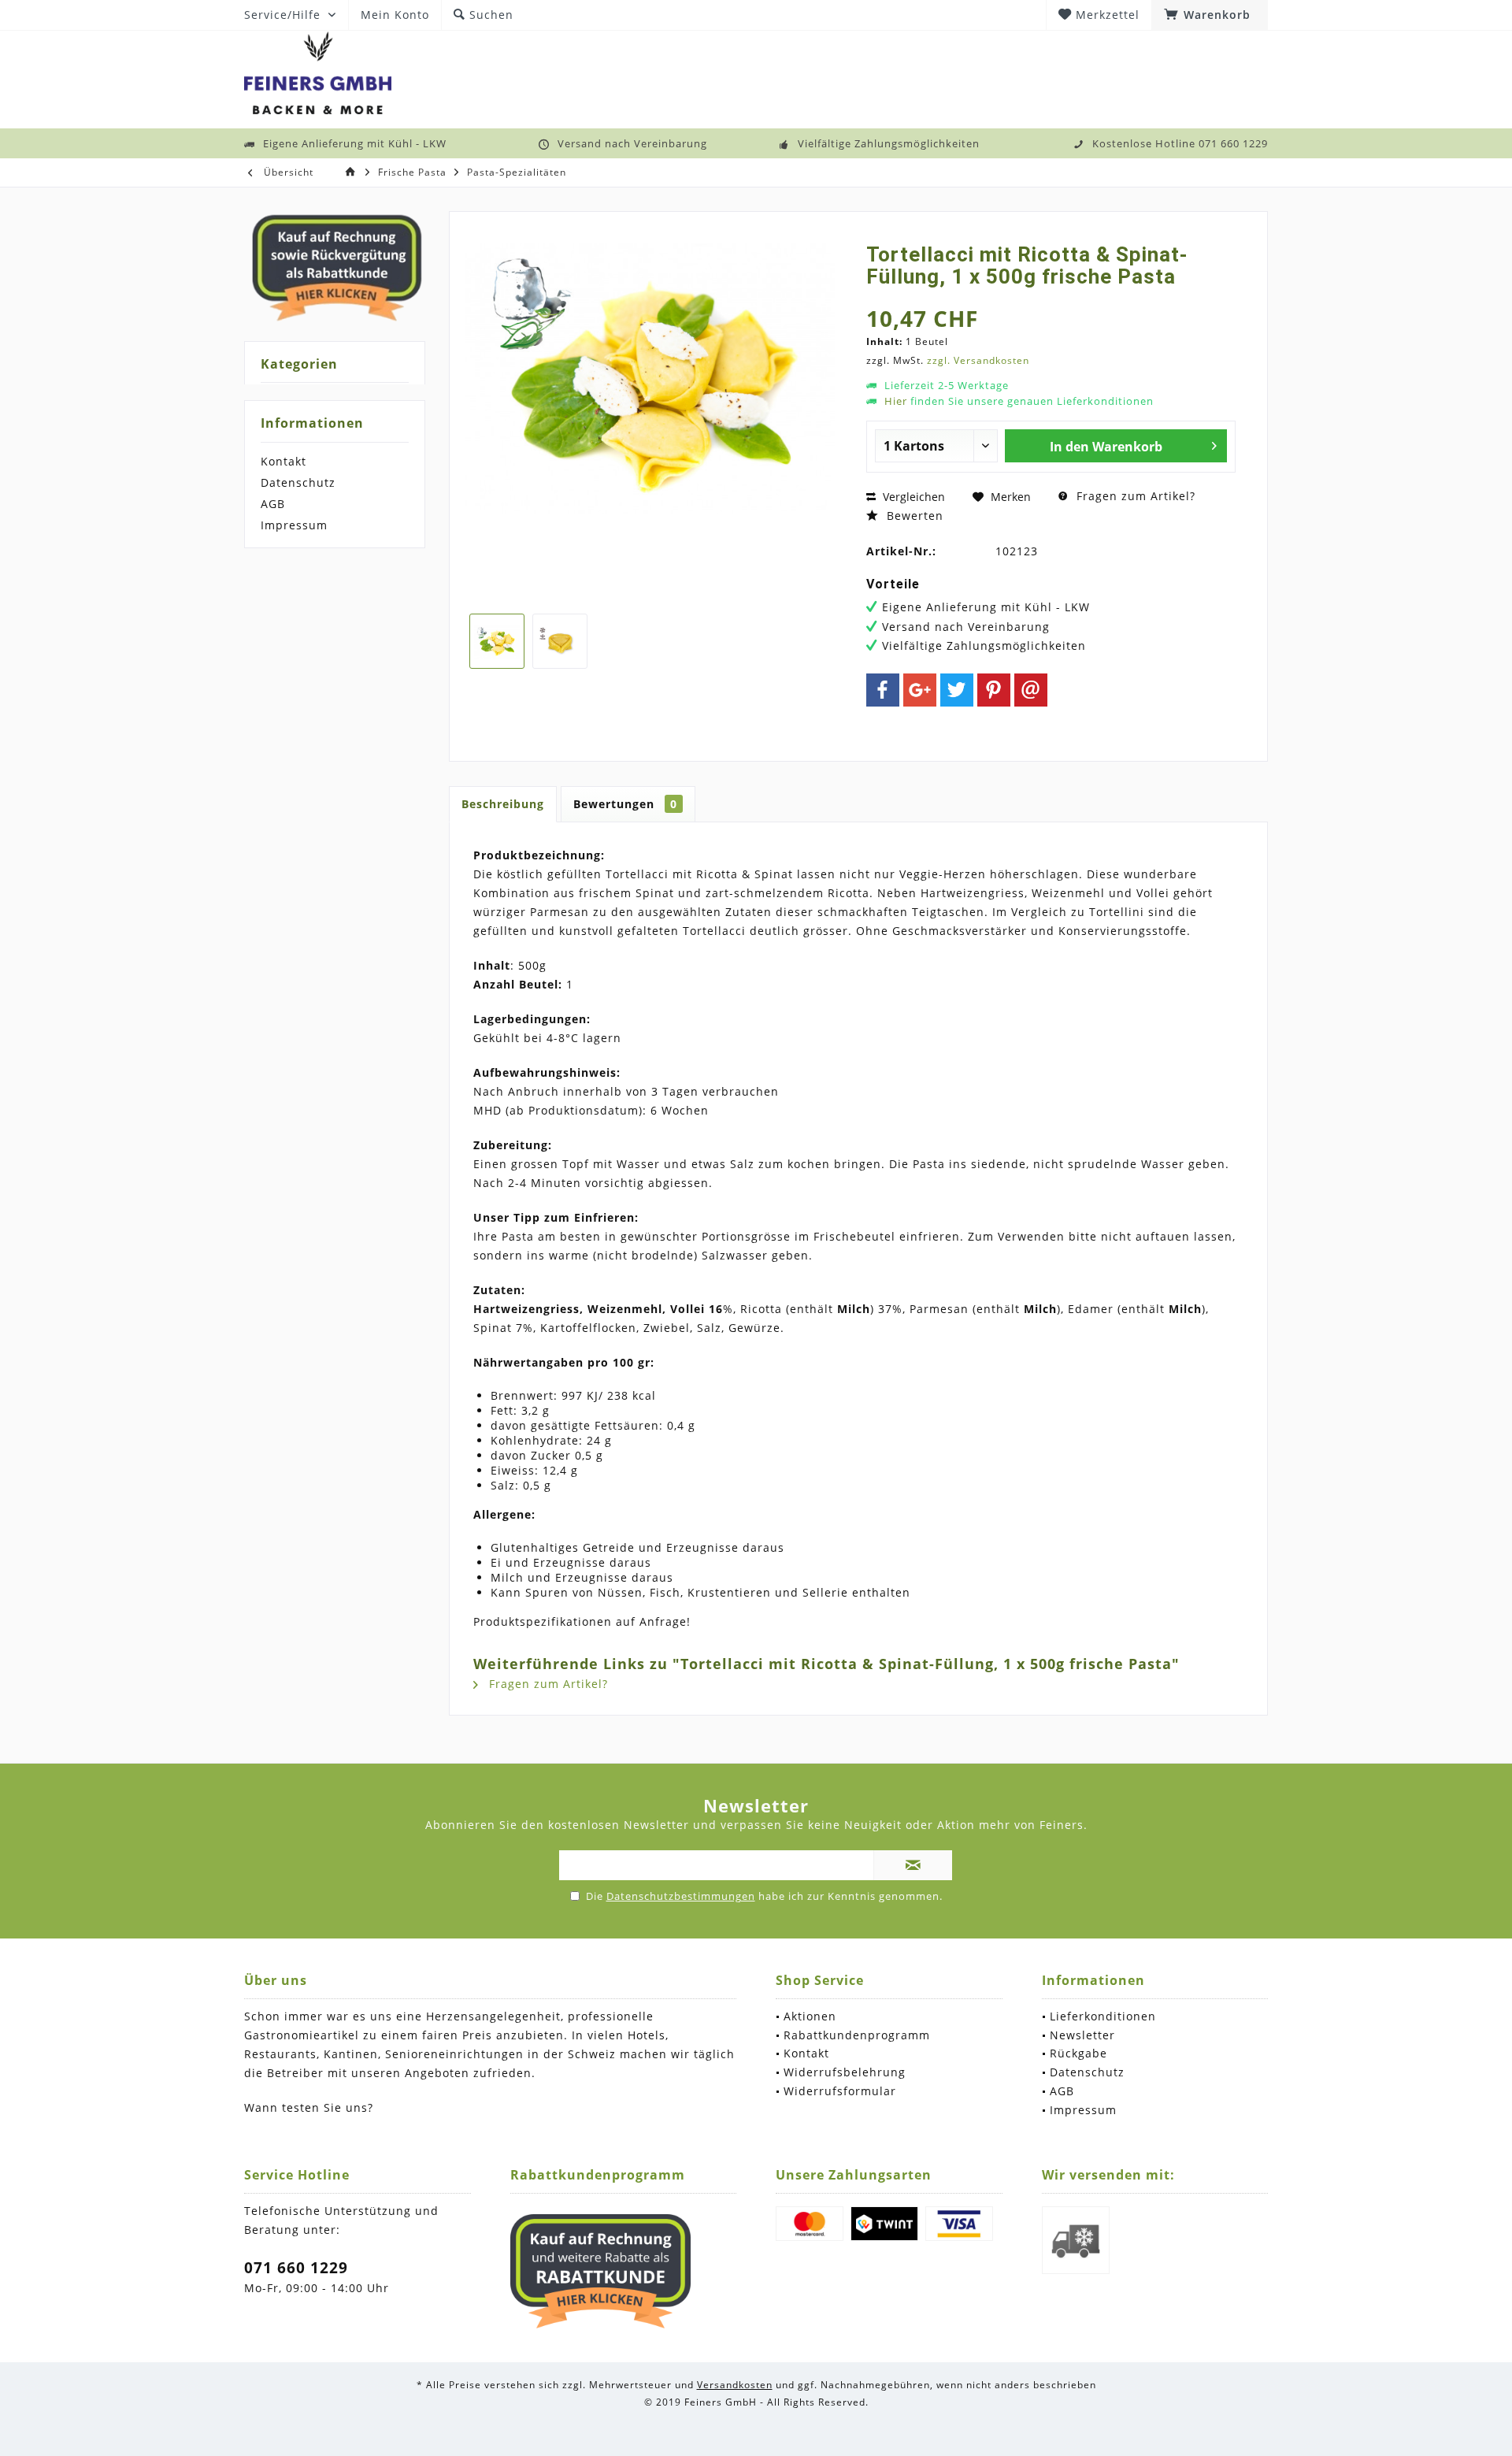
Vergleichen (912, 497)
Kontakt (283, 461)
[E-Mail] (1031, 690)
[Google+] (920, 690)
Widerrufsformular (840, 2091)
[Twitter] (957, 690)
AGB (273, 504)
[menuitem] (1210, 15)
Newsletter (1082, 2035)
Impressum (294, 525)
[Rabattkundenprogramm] (601, 2272)
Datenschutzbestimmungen (681, 1896)
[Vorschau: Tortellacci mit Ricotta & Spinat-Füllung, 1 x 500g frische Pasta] (497, 641)
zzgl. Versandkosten (978, 360)
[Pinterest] (994, 690)
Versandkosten (735, 2385)
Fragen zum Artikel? (1134, 496)
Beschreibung (503, 804)
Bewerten (913, 516)
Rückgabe (1078, 2053)
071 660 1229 (296, 2268)
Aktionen (810, 2016)
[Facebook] (883, 690)
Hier (896, 401)
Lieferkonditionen (1103, 2016)
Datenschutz (298, 482)
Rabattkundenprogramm (857, 2035)
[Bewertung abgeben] (1051, 297)
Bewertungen (625, 804)
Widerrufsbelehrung (845, 2072)
